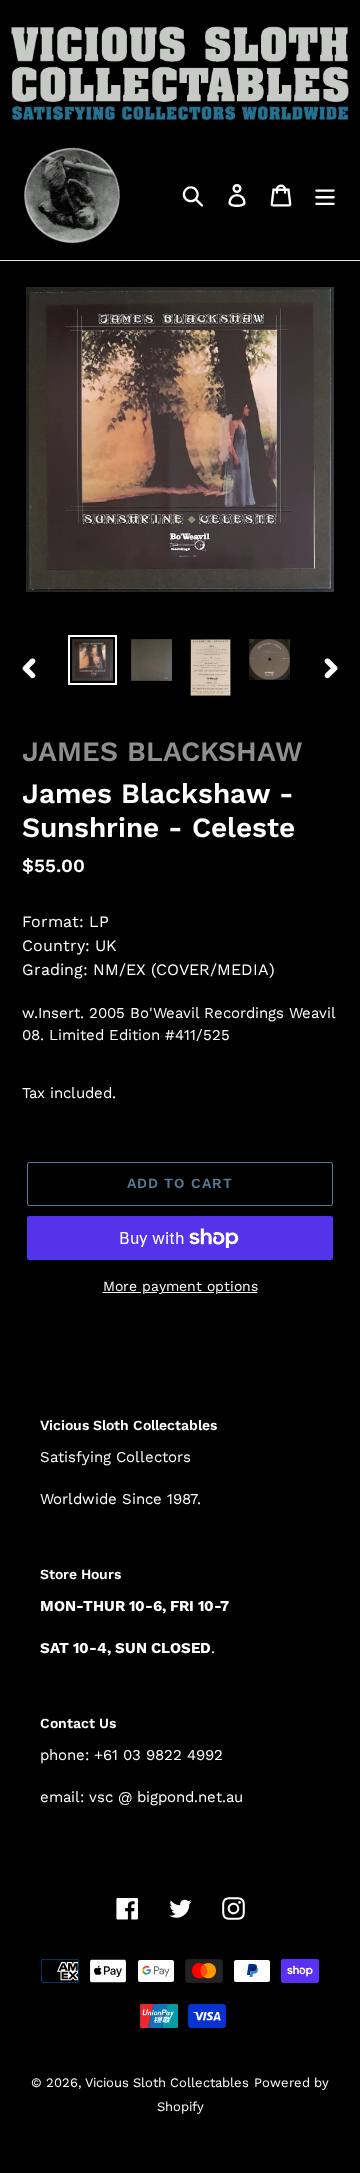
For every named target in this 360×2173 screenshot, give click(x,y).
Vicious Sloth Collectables (167, 2082)
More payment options (180, 1286)
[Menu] (325, 194)
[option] (92, 660)
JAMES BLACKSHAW (162, 751)
